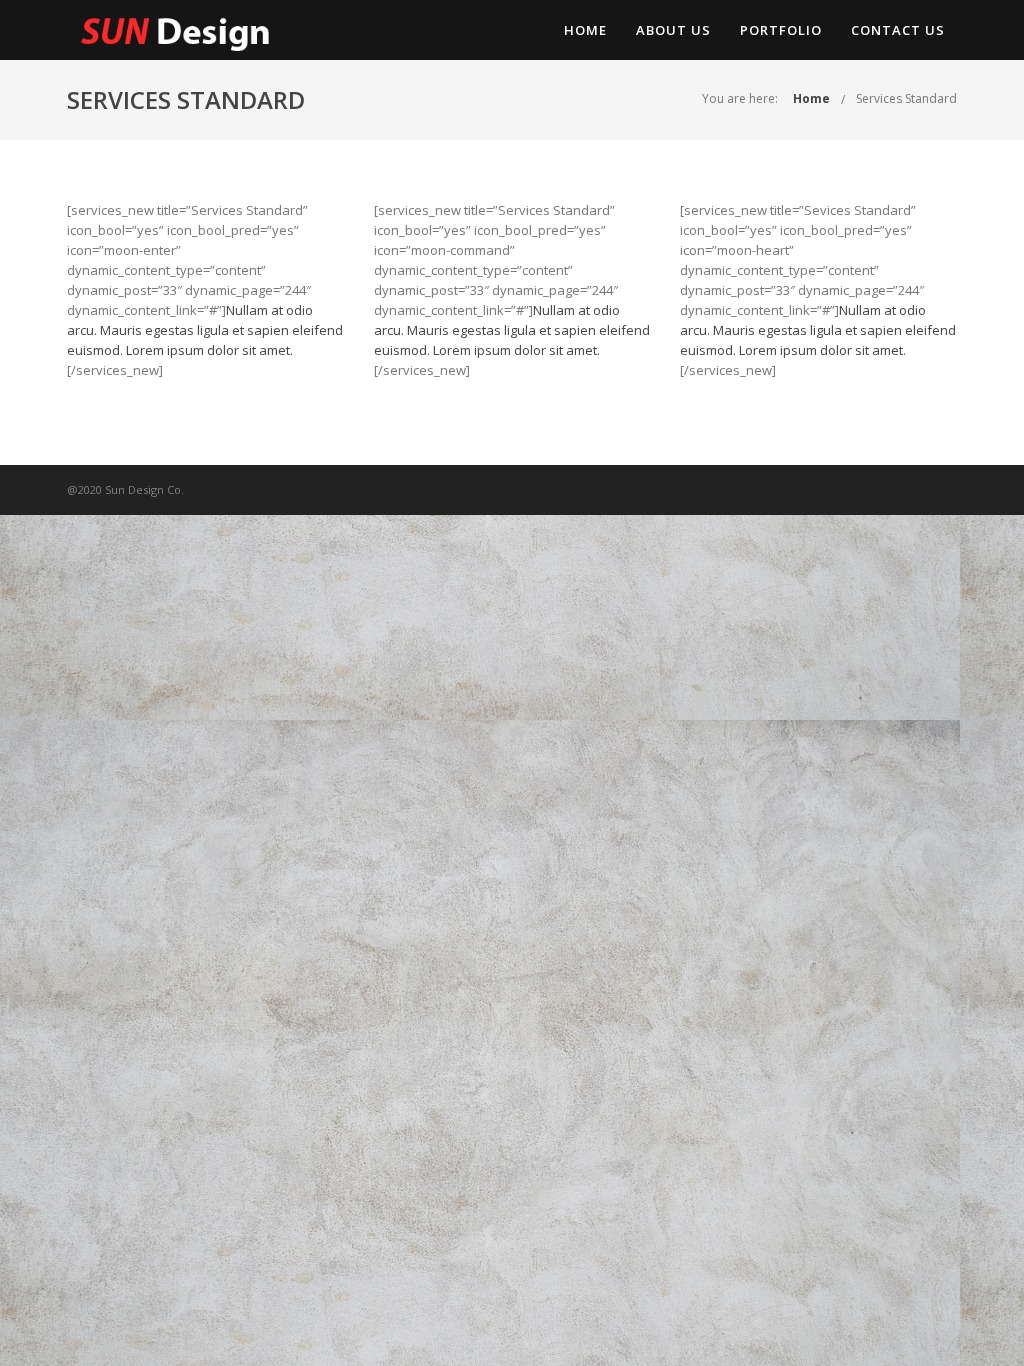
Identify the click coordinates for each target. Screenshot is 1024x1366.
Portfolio (781, 30)
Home (585, 30)
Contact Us (898, 30)
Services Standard (906, 98)
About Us (673, 30)
